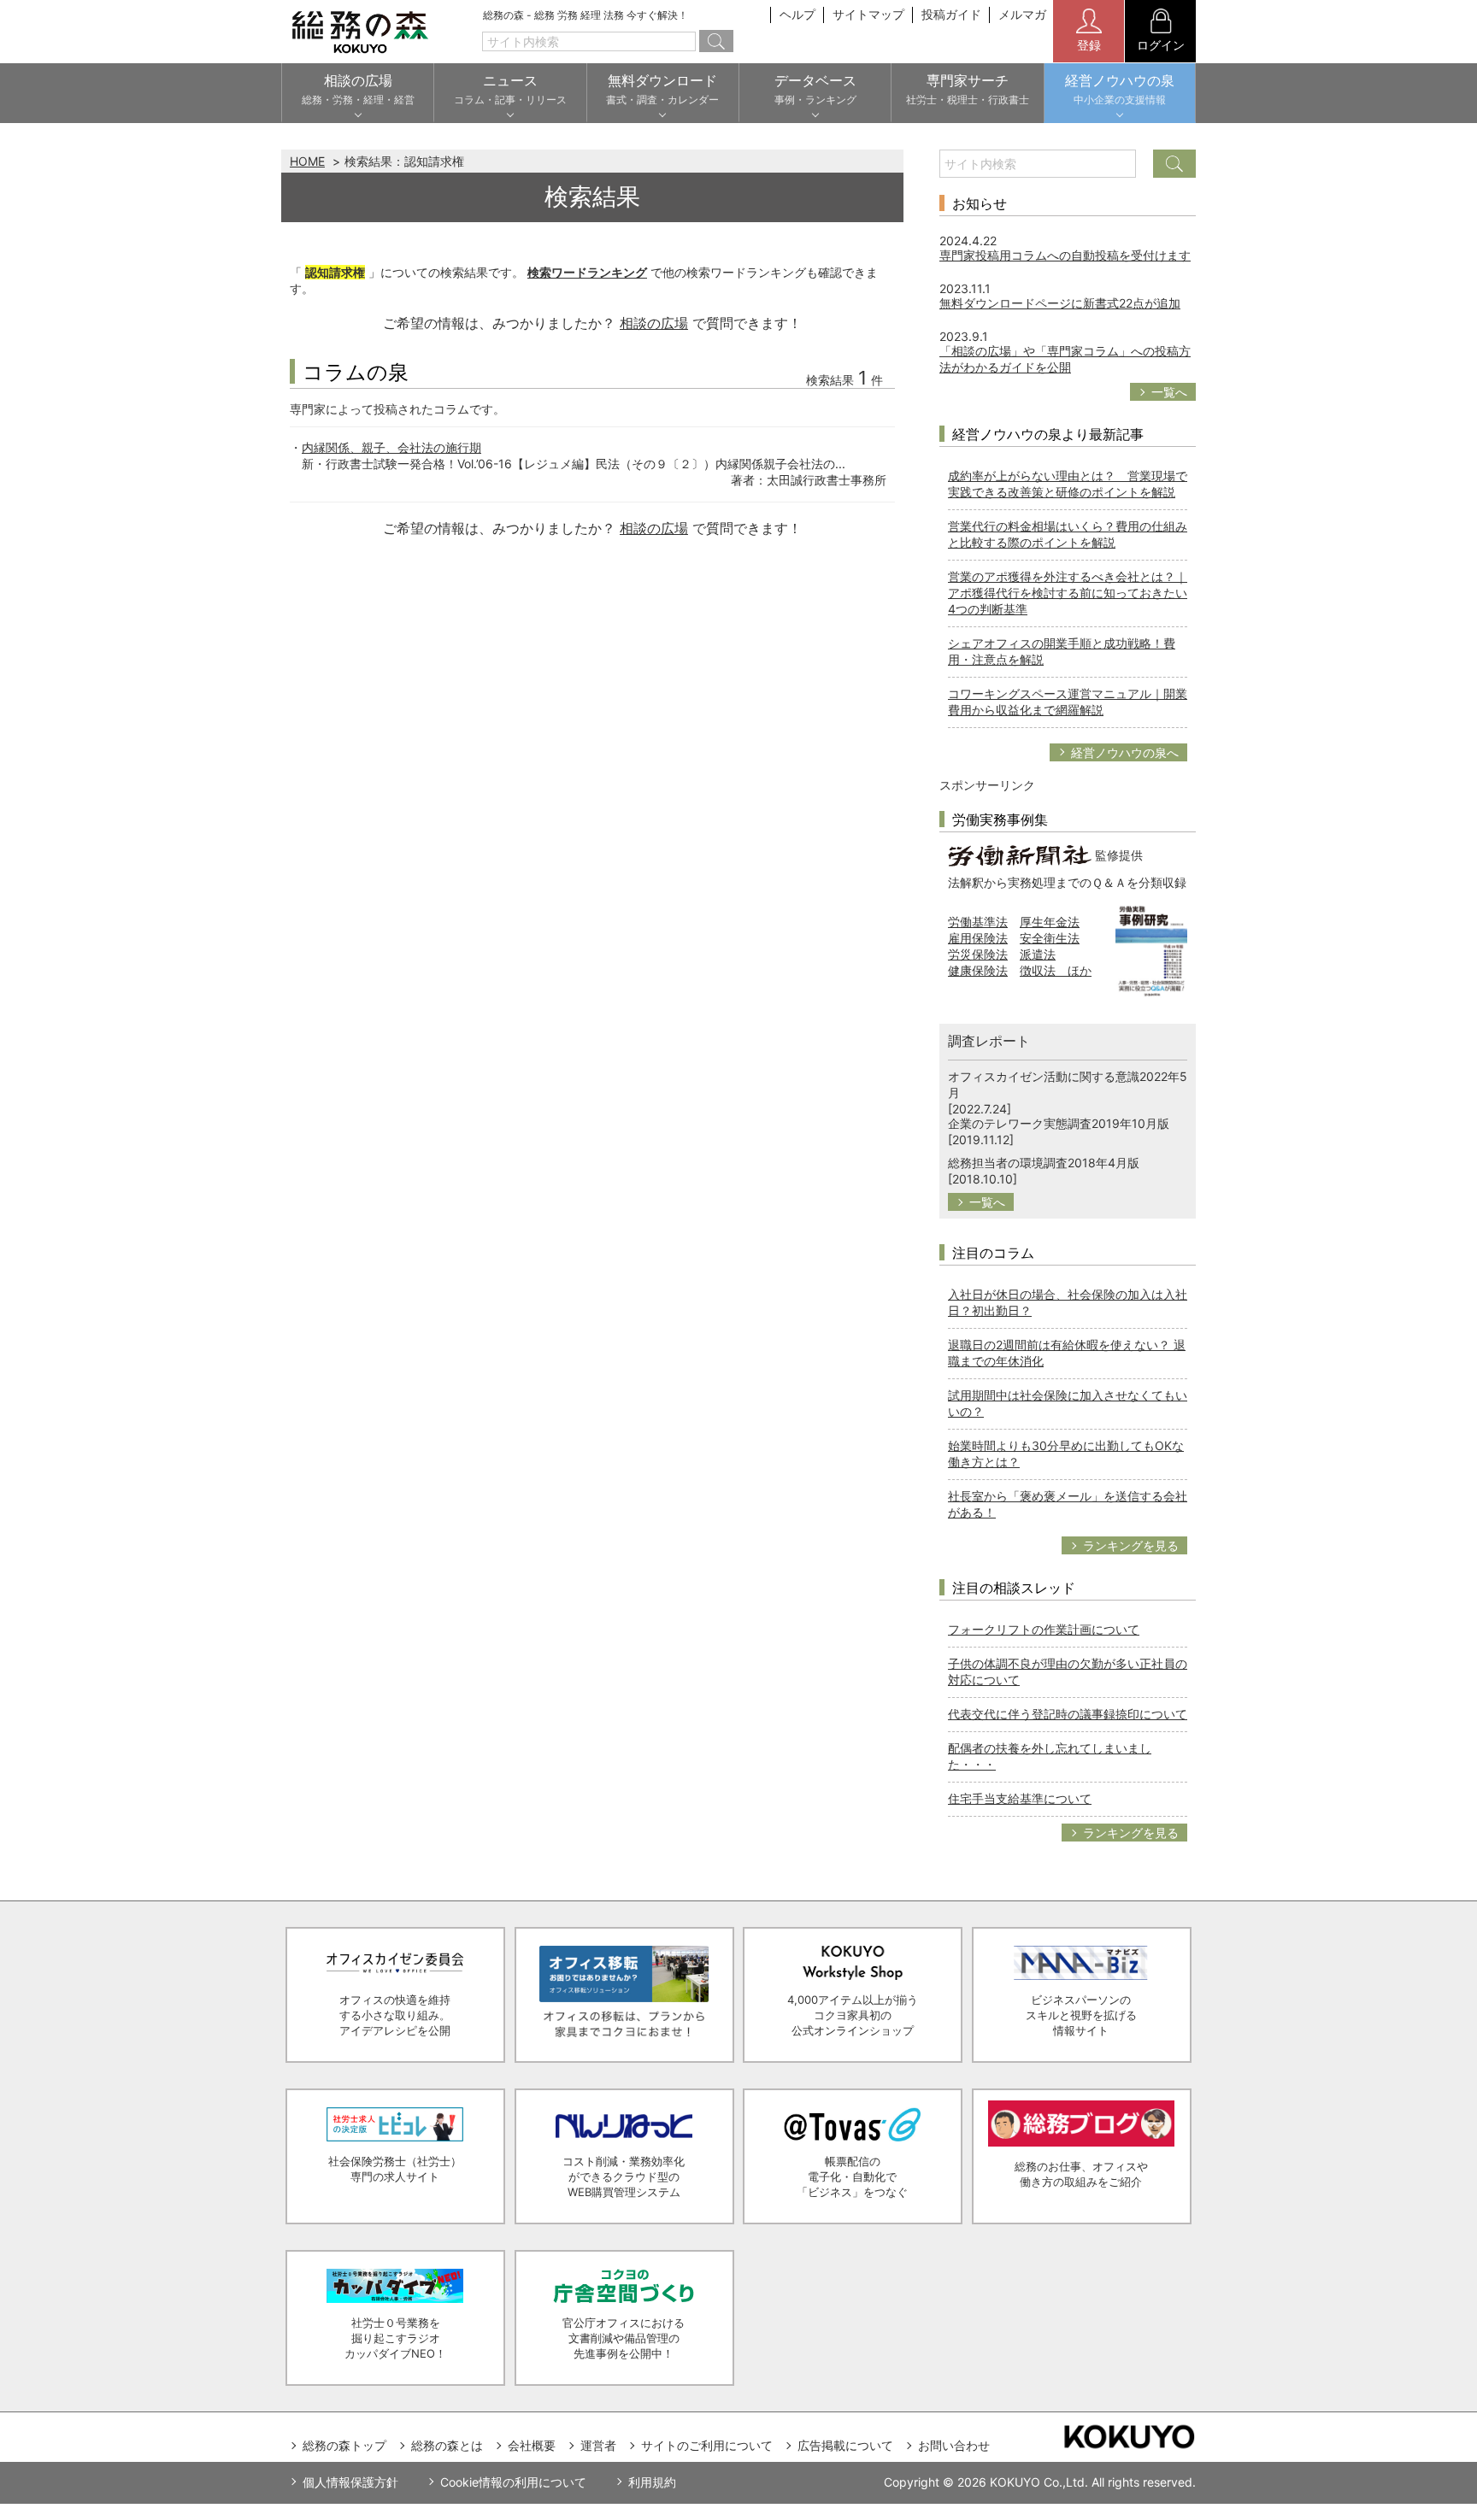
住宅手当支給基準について (1020, 1798)
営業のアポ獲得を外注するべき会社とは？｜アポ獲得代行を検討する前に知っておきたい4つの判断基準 (1068, 593)
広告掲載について (845, 2445)
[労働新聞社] (1020, 854)
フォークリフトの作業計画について (1044, 1629)
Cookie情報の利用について (513, 2482)
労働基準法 (978, 922)
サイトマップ (868, 14)
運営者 (598, 2445)
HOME (307, 161)
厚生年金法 (1050, 922)
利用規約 (652, 2482)
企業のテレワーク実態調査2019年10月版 (1059, 1123)
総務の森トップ (344, 2445)
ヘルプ (797, 14)
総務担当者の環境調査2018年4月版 (1044, 1163)
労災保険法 (978, 954)
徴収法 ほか (1056, 970)
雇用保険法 (978, 938)
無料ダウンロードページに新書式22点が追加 (1060, 303)
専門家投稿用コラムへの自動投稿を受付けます (1065, 255)
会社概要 (532, 2445)
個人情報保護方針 (350, 2482)
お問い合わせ (954, 2445)
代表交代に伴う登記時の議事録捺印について (1068, 1714)
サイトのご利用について (707, 2445)
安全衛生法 (1050, 938)
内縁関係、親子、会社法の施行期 (391, 447)
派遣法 (1038, 954)
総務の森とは (447, 2445)
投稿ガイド (951, 14)
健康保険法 (978, 970)
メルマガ (1022, 14)
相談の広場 (654, 323)
